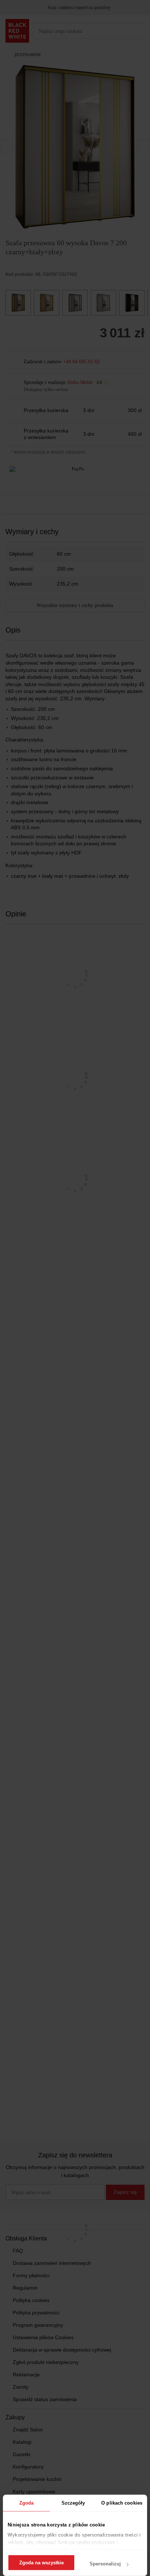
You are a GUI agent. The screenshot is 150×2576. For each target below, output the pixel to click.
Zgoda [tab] (27, 2503)
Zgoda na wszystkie (42, 2563)
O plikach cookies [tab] (122, 2503)
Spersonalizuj (105, 2564)
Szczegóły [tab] (73, 2503)
